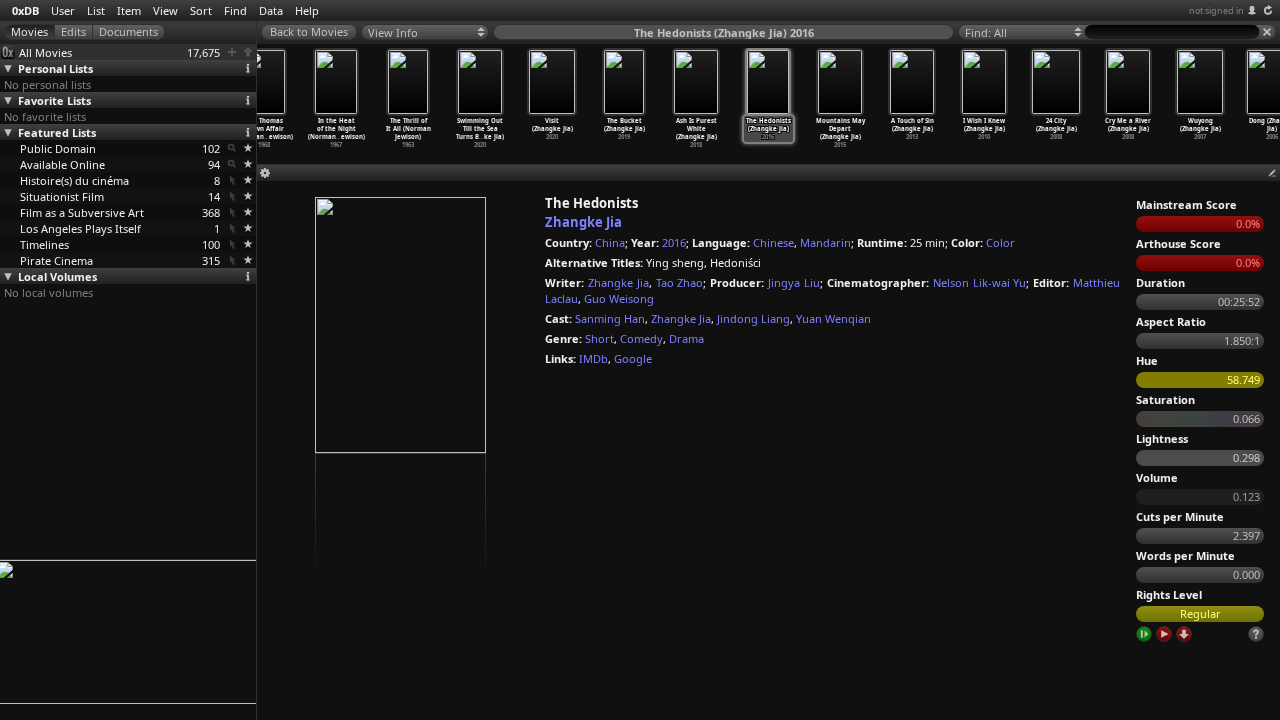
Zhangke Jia (583, 222)
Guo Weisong (619, 298)
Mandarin (825, 242)
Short (599, 338)
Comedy (641, 338)
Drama (686, 338)
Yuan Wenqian (833, 318)
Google (633, 358)
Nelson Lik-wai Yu (980, 282)
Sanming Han (610, 318)
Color (1000, 242)
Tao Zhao (680, 282)
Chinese (773, 242)
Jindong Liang (753, 318)
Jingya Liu (794, 282)
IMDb (593, 358)
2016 (674, 242)
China (610, 242)
